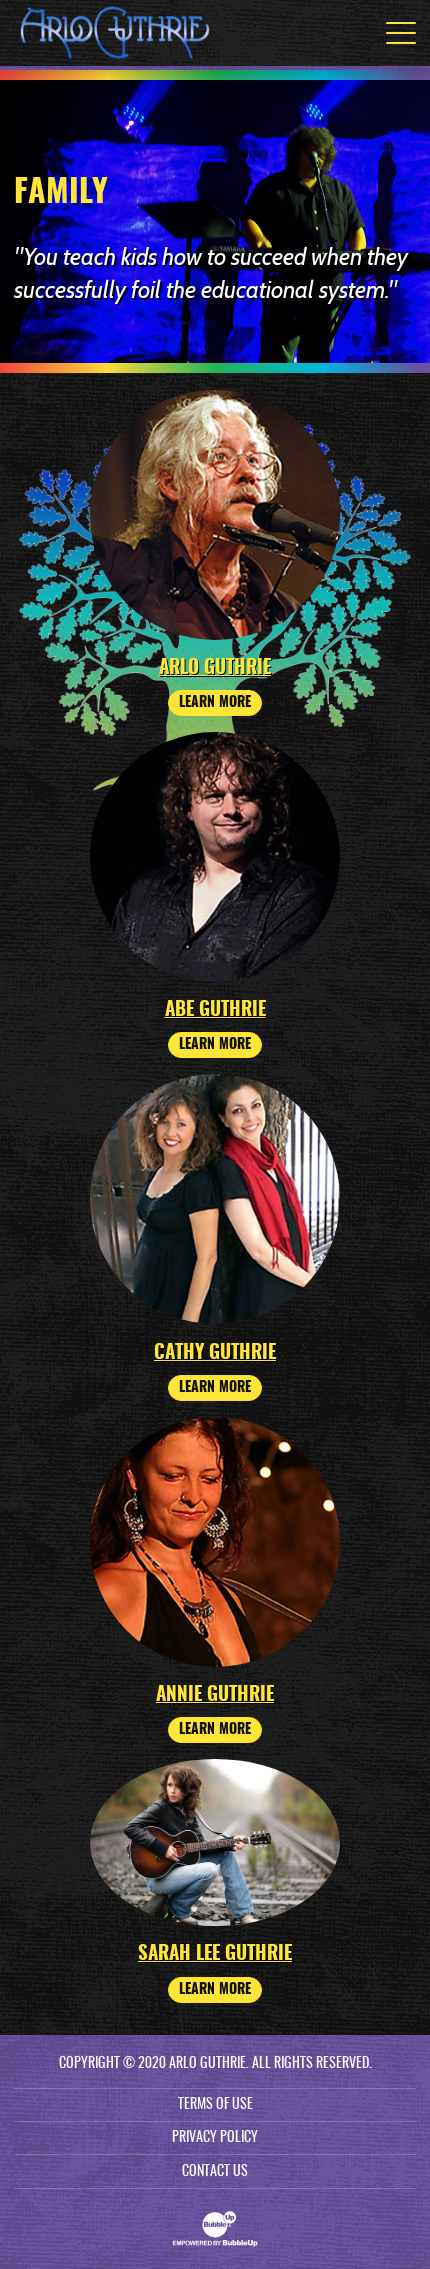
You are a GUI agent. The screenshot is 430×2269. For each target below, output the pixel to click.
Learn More (215, 703)
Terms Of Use (215, 2105)
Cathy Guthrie (215, 1353)
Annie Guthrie (215, 1695)
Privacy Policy (215, 2138)
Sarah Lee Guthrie (215, 1954)
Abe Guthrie (215, 1010)
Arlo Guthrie (215, 668)
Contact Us (215, 2172)
